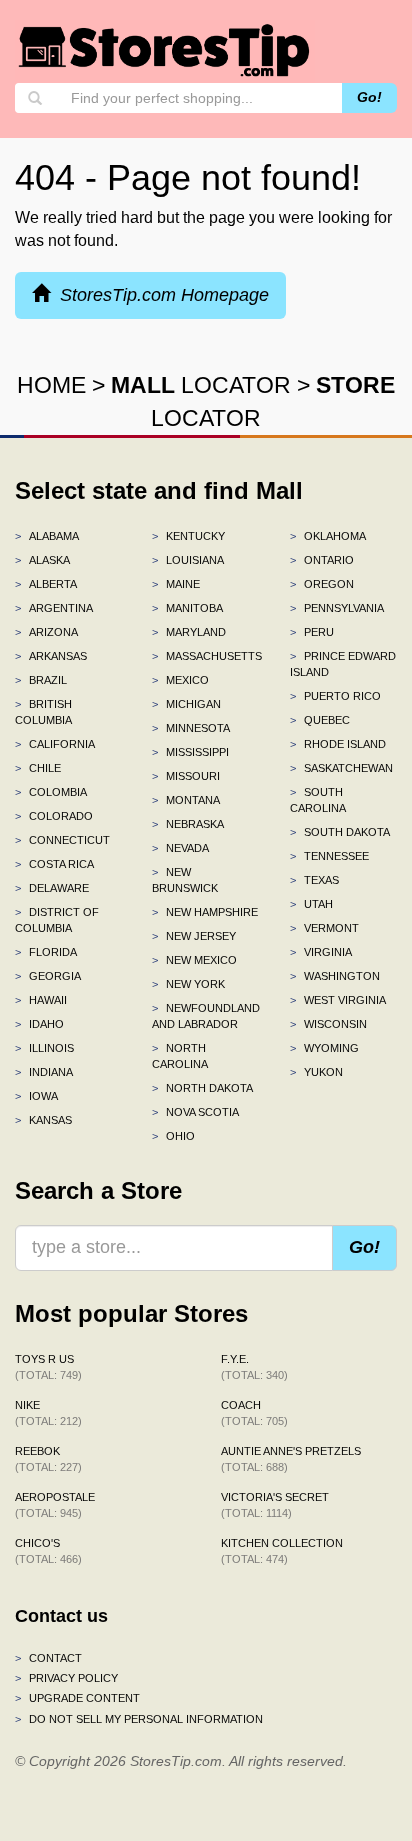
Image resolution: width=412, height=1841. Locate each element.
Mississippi (190, 752)
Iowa (36, 1096)
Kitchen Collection (282, 1551)
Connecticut (62, 840)
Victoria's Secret (275, 1505)
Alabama (47, 536)
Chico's (48, 1551)
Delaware (52, 888)
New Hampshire (205, 912)
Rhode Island (338, 744)
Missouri (186, 776)
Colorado (54, 816)
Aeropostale (55, 1505)
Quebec (320, 720)
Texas (314, 880)
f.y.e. (254, 1367)
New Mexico (194, 960)
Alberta (46, 584)
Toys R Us (48, 1367)
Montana (186, 800)
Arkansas (51, 656)
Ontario (322, 560)
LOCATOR (201, 385)
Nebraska (188, 824)
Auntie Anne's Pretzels (291, 1459)
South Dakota (340, 832)
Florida (46, 952)
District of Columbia (57, 920)
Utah (311, 904)
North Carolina (180, 1056)
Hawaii (41, 1000)
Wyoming (324, 1048)
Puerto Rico (335, 696)
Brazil (41, 680)
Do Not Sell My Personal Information (139, 1719)
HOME (51, 385)
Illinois (44, 1048)
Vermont (324, 928)
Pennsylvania (337, 608)
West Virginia (338, 1000)
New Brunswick (185, 880)
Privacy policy (66, 1678)
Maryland (189, 632)
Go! (369, 97)
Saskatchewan (341, 768)
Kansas (43, 1120)
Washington (335, 976)
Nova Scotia (195, 1112)
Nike (48, 1413)
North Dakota (202, 1088)
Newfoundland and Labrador (205, 1016)
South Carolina (318, 800)
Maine (176, 584)
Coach (254, 1413)
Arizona (46, 632)
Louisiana (188, 560)
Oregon (322, 584)
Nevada (180, 848)
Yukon (316, 1072)
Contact (48, 1658)
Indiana (44, 1072)
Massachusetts (205, 656)
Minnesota (191, 728)
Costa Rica (54, 864)
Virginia (321, 952)
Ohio (173, 1136)
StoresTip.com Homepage (159, 295)
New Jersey (194, 936)
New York (188, 984)
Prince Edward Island (343, 664)
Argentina (54, 608)
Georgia (48, 976)
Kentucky (188, 536)
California (55, 744)
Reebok (48, 1459)
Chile (38, 768)
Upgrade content (77, 1698)
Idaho (39, 1024)
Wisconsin (328, 1024)
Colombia (51, 792)
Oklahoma (328, 536)
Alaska (42, 560)
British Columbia (43, 712)
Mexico (180, 680)
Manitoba (187, 608)
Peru (312, 632)
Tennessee (329, 856)
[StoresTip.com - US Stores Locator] (165, 50)
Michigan (186, 704)
